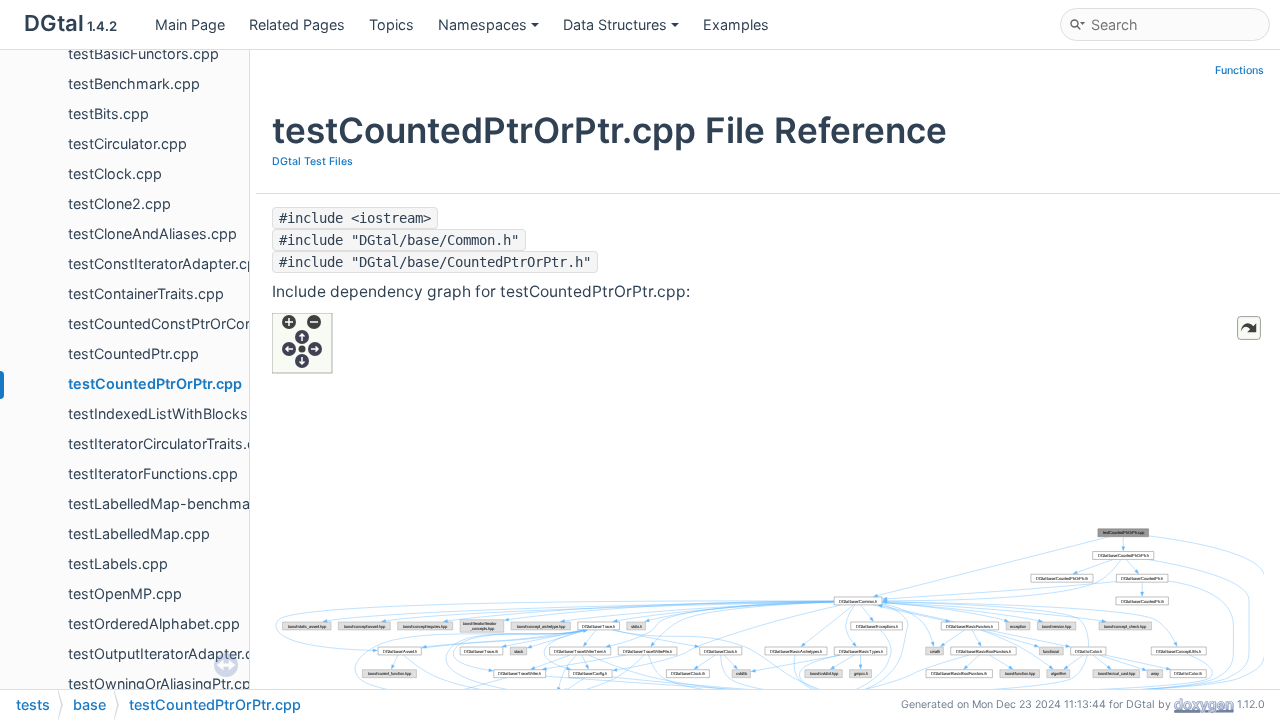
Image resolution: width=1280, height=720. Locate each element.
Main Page (190, 24)
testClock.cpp (115, 173)
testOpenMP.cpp (125, 593)
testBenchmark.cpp (134, 83)
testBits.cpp (108, 113)
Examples (736, 24)
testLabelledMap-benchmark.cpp (180, 503)
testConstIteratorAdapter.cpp (166, 263)
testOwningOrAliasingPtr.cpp (164, 683)
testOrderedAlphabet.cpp (154, 623)
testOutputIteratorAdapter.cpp (169, 653)
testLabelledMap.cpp (139, 533)
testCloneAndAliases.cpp (152, 233)
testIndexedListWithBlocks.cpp (173, 413)
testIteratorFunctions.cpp (153, 473)
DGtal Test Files (312, 161)
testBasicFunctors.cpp (143, 53)
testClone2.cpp (119, 203)
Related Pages (297, 24)
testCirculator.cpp (127, 143)
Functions (1239, 70)
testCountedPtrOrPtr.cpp (155, 383)
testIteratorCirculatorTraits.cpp (170, 443)
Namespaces (482, 24)
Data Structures (615, 24)
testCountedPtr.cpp (133, 353)
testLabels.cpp (118, 563)
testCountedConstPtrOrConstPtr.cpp (191, 323)
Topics (391, 24)
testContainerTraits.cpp (146, 293)
